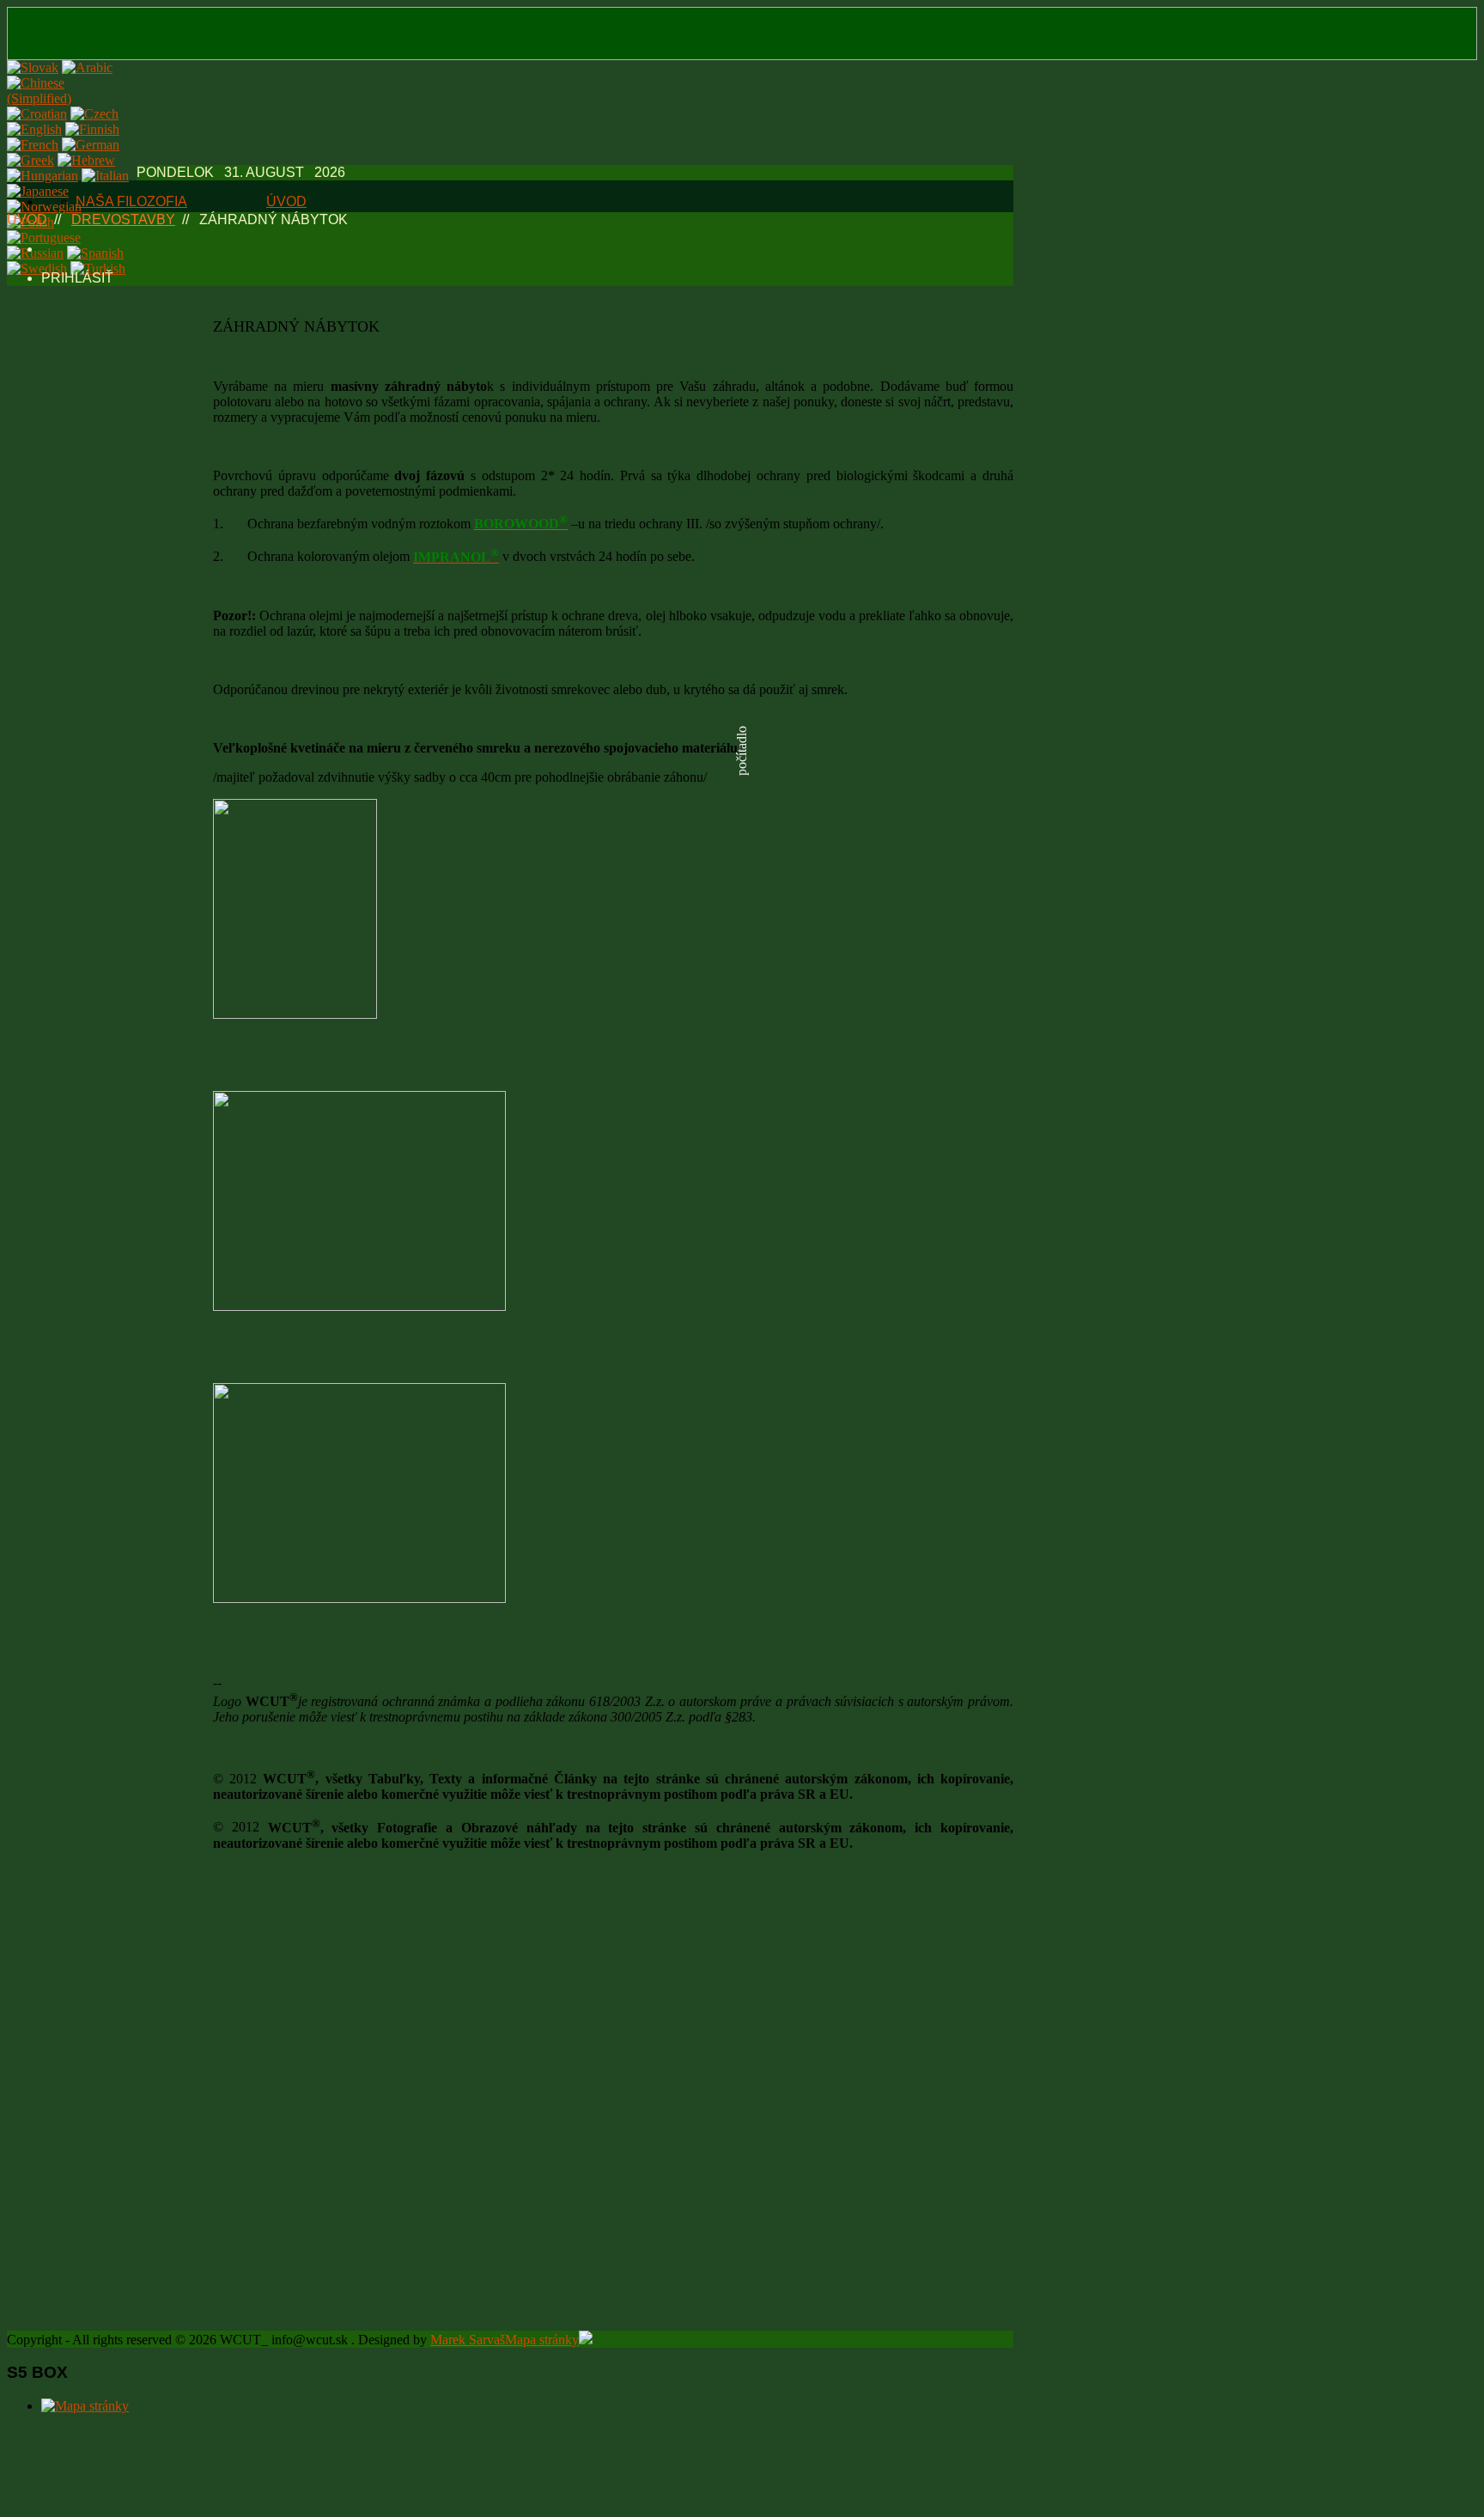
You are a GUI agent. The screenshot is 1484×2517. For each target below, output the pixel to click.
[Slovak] (33, 67)
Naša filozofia (131, 201)
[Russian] (35, 253)
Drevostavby (123, 219)
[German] (91, 145)
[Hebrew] (86, 160)
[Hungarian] (43, 176)
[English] (34, 129)
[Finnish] (92, 129)
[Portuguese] (44, 238)
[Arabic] (87, 67)
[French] (33, 145)
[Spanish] (95, 253)
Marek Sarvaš (468, 2340)
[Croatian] (37, 114)
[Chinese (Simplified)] (68, 98)
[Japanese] (38, 191)
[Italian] (105, 176)
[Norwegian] (44, 207)
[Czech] (94, 114)
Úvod (286, 201)
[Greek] (30, 160)
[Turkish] (98, 268)
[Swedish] (37, 268)
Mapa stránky (542, 2340)
